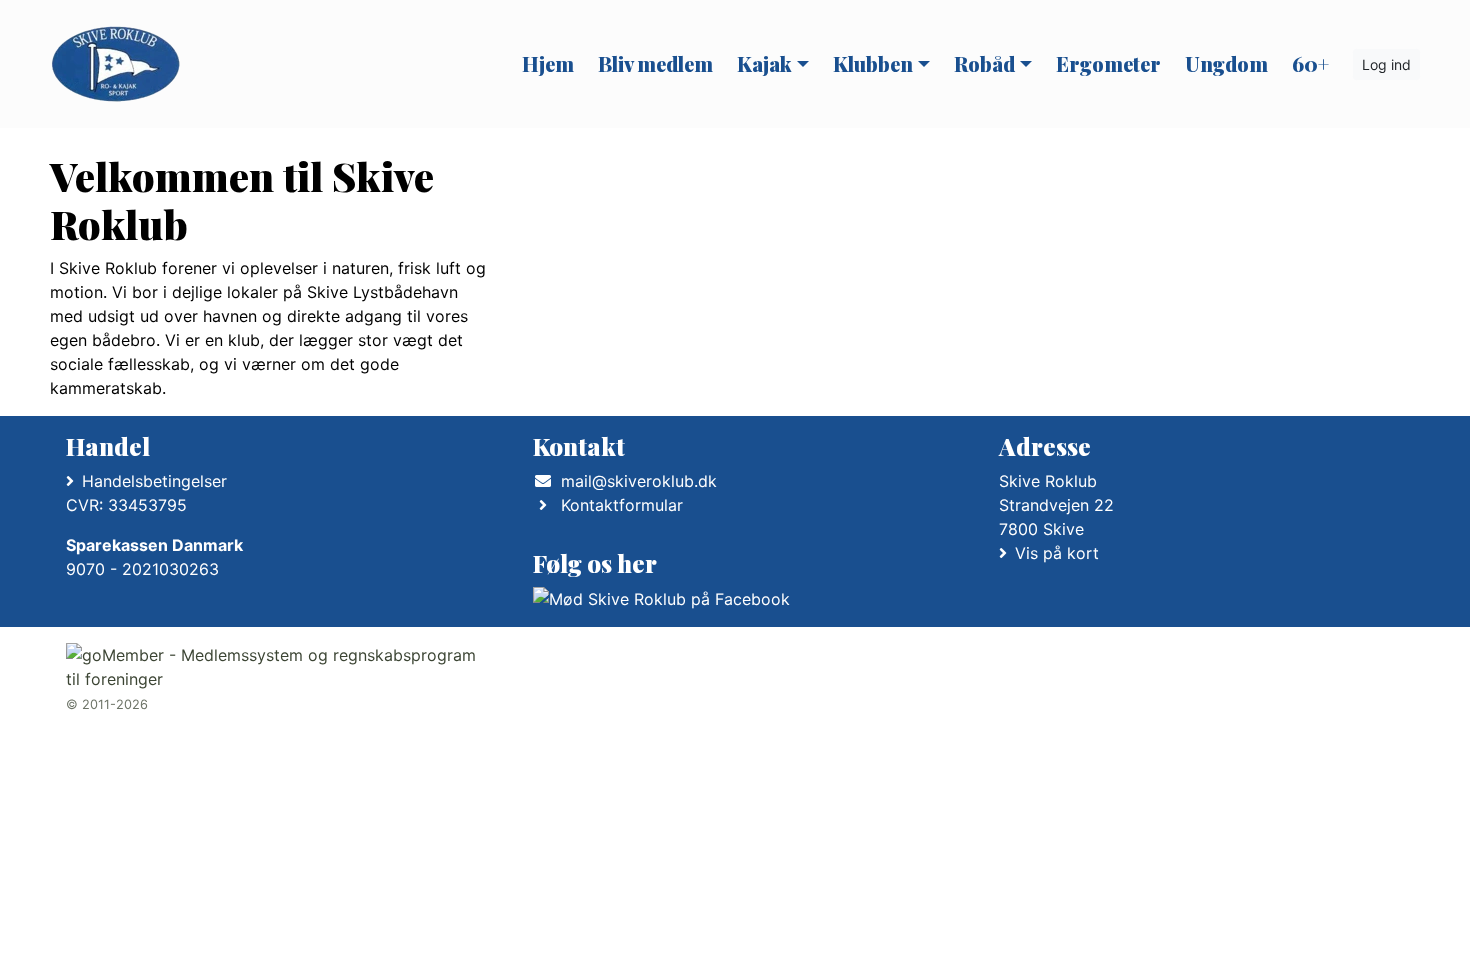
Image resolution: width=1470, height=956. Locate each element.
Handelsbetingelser (154, 481)
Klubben (873, 63)
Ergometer (1108, 63)
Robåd (984, 63)
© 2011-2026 (107, 704)
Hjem (548, 63)
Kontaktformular (622, 505)
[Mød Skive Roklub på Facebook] (661, 599)
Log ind (1386, 64)
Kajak (764, 63)
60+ (1310, 63)
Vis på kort (1057, 553)
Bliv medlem (655, 63)
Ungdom (1226, 63)
